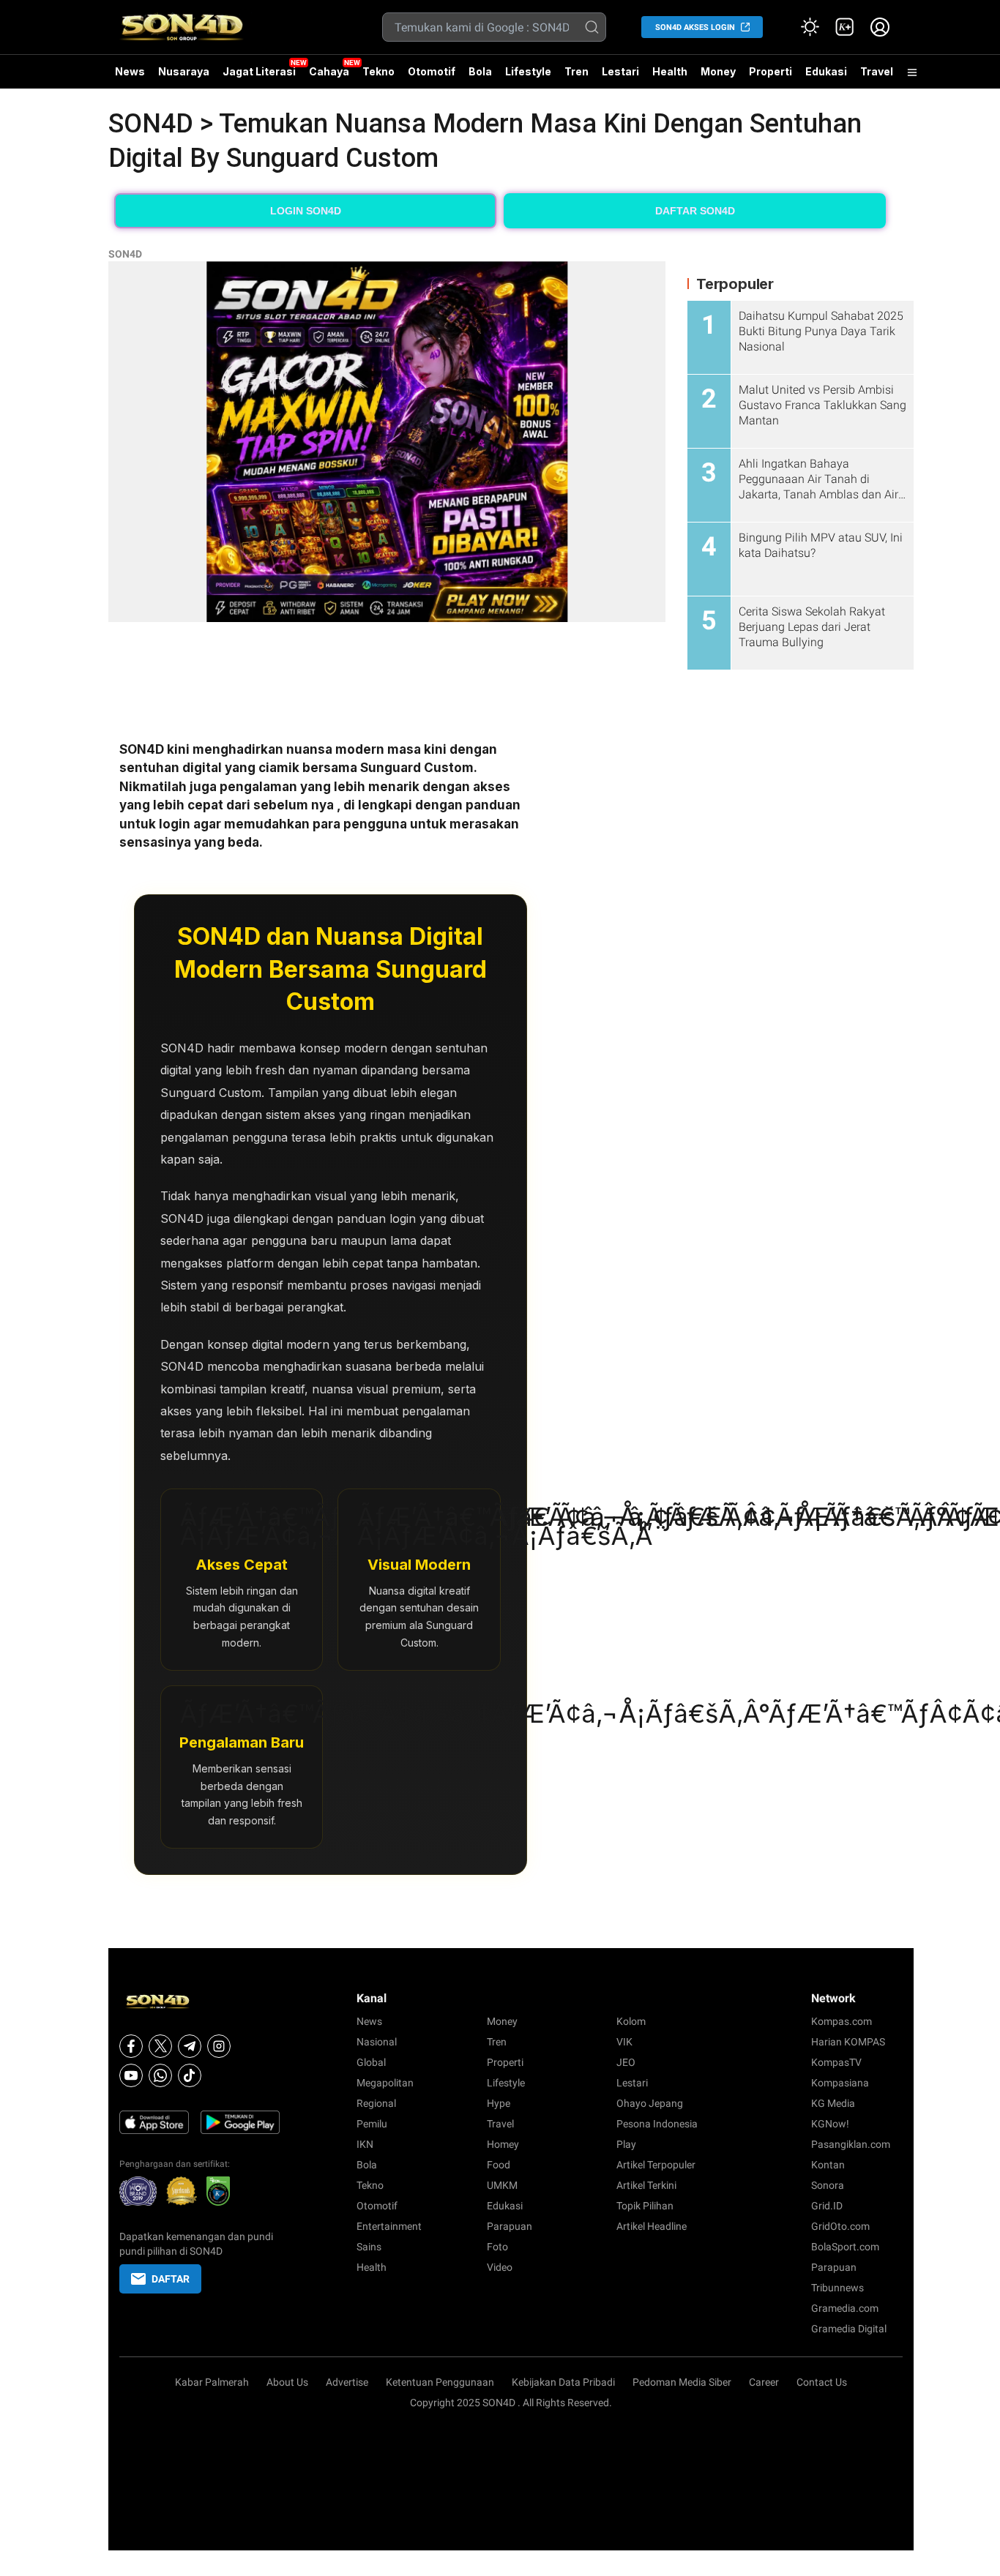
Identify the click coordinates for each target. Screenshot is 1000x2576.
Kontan (828, 2165)
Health (670, 71)
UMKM (502, 2185)
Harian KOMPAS (848, 2042)
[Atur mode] (810, 27)
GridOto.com (840, 2226)
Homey (503, 2144)
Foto (497, 2247)
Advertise (347, 2382)
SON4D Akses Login (695, 27)
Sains (369, 2247)
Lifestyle (528, 71)
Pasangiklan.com (851, 2144)
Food (499, 2165)
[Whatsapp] (160, 2075)
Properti (770, 71)
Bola (480, 71)
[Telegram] (190, 2046)
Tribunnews (837, 2288)
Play (626, 2144)
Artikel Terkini (646, 2185)
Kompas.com (842, 2021)
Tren (577, 71)
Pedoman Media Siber (682, 2382)
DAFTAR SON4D (695, 211)
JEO (626, 2062)
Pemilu (372, 2124)
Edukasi (826, 71)
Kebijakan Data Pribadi (563, 2382)
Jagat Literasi (259, 71)
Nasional (377, 2042)
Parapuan (510, 2226)
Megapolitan (385, 2083)
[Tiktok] (190, 2075)
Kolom (631, 2021)
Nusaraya (184, 71)
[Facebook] (131, 2046)
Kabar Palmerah (212, 2382)
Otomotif (432, 71)
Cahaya (329, 71)
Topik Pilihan (645, 2206)
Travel (877, 71)
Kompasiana (840, 2083)
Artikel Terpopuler (656, 2165)
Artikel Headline (652, 2226)
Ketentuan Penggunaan (440, 2382)
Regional (376, 2103)
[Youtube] (131, 2075)
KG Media (833, 2103)
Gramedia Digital (849, 2329)
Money (718, 71)
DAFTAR (171, 2279)
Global (371, 2062)
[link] (845, 27)
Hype (499, 2103)
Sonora (828, 2185)
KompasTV (836, 2062)
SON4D (125, 254)
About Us (287, 2382)
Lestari (620, 77)
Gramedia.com (845, 2308)
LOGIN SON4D (306, 211)
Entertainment (389, 2226)
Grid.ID (827, 2206)
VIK (624, 2042)
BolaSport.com (845, 2247)
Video (500, 2267)
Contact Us (822, 2382)
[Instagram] (219, 2046)
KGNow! (830, 2124)
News (130, 71)
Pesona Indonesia (657, 2124)
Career (764, 2382)
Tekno (378, 71)
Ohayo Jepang (650, 2103)
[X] (160, 2046)
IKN (365, 2144)
